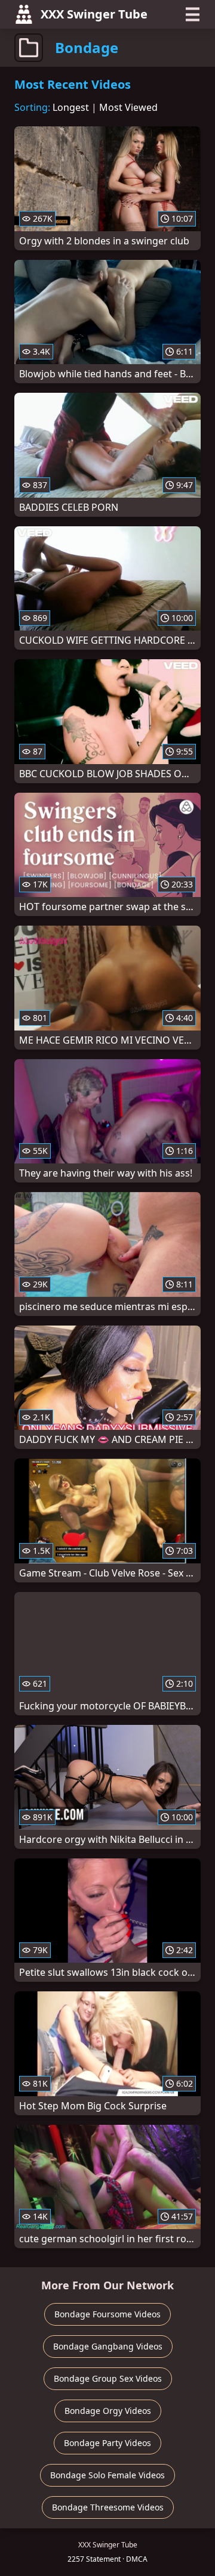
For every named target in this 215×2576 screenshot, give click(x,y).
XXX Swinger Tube (94, 14)
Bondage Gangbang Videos (108, 2346)
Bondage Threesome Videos (108, 2507)
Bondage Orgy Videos (108, 2411)
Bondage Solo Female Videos (107, 2475)
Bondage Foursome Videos (107, 2314)
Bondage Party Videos (107, 2443)
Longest (71, 107)
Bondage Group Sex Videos (108, 2378)
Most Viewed (128, 107)
